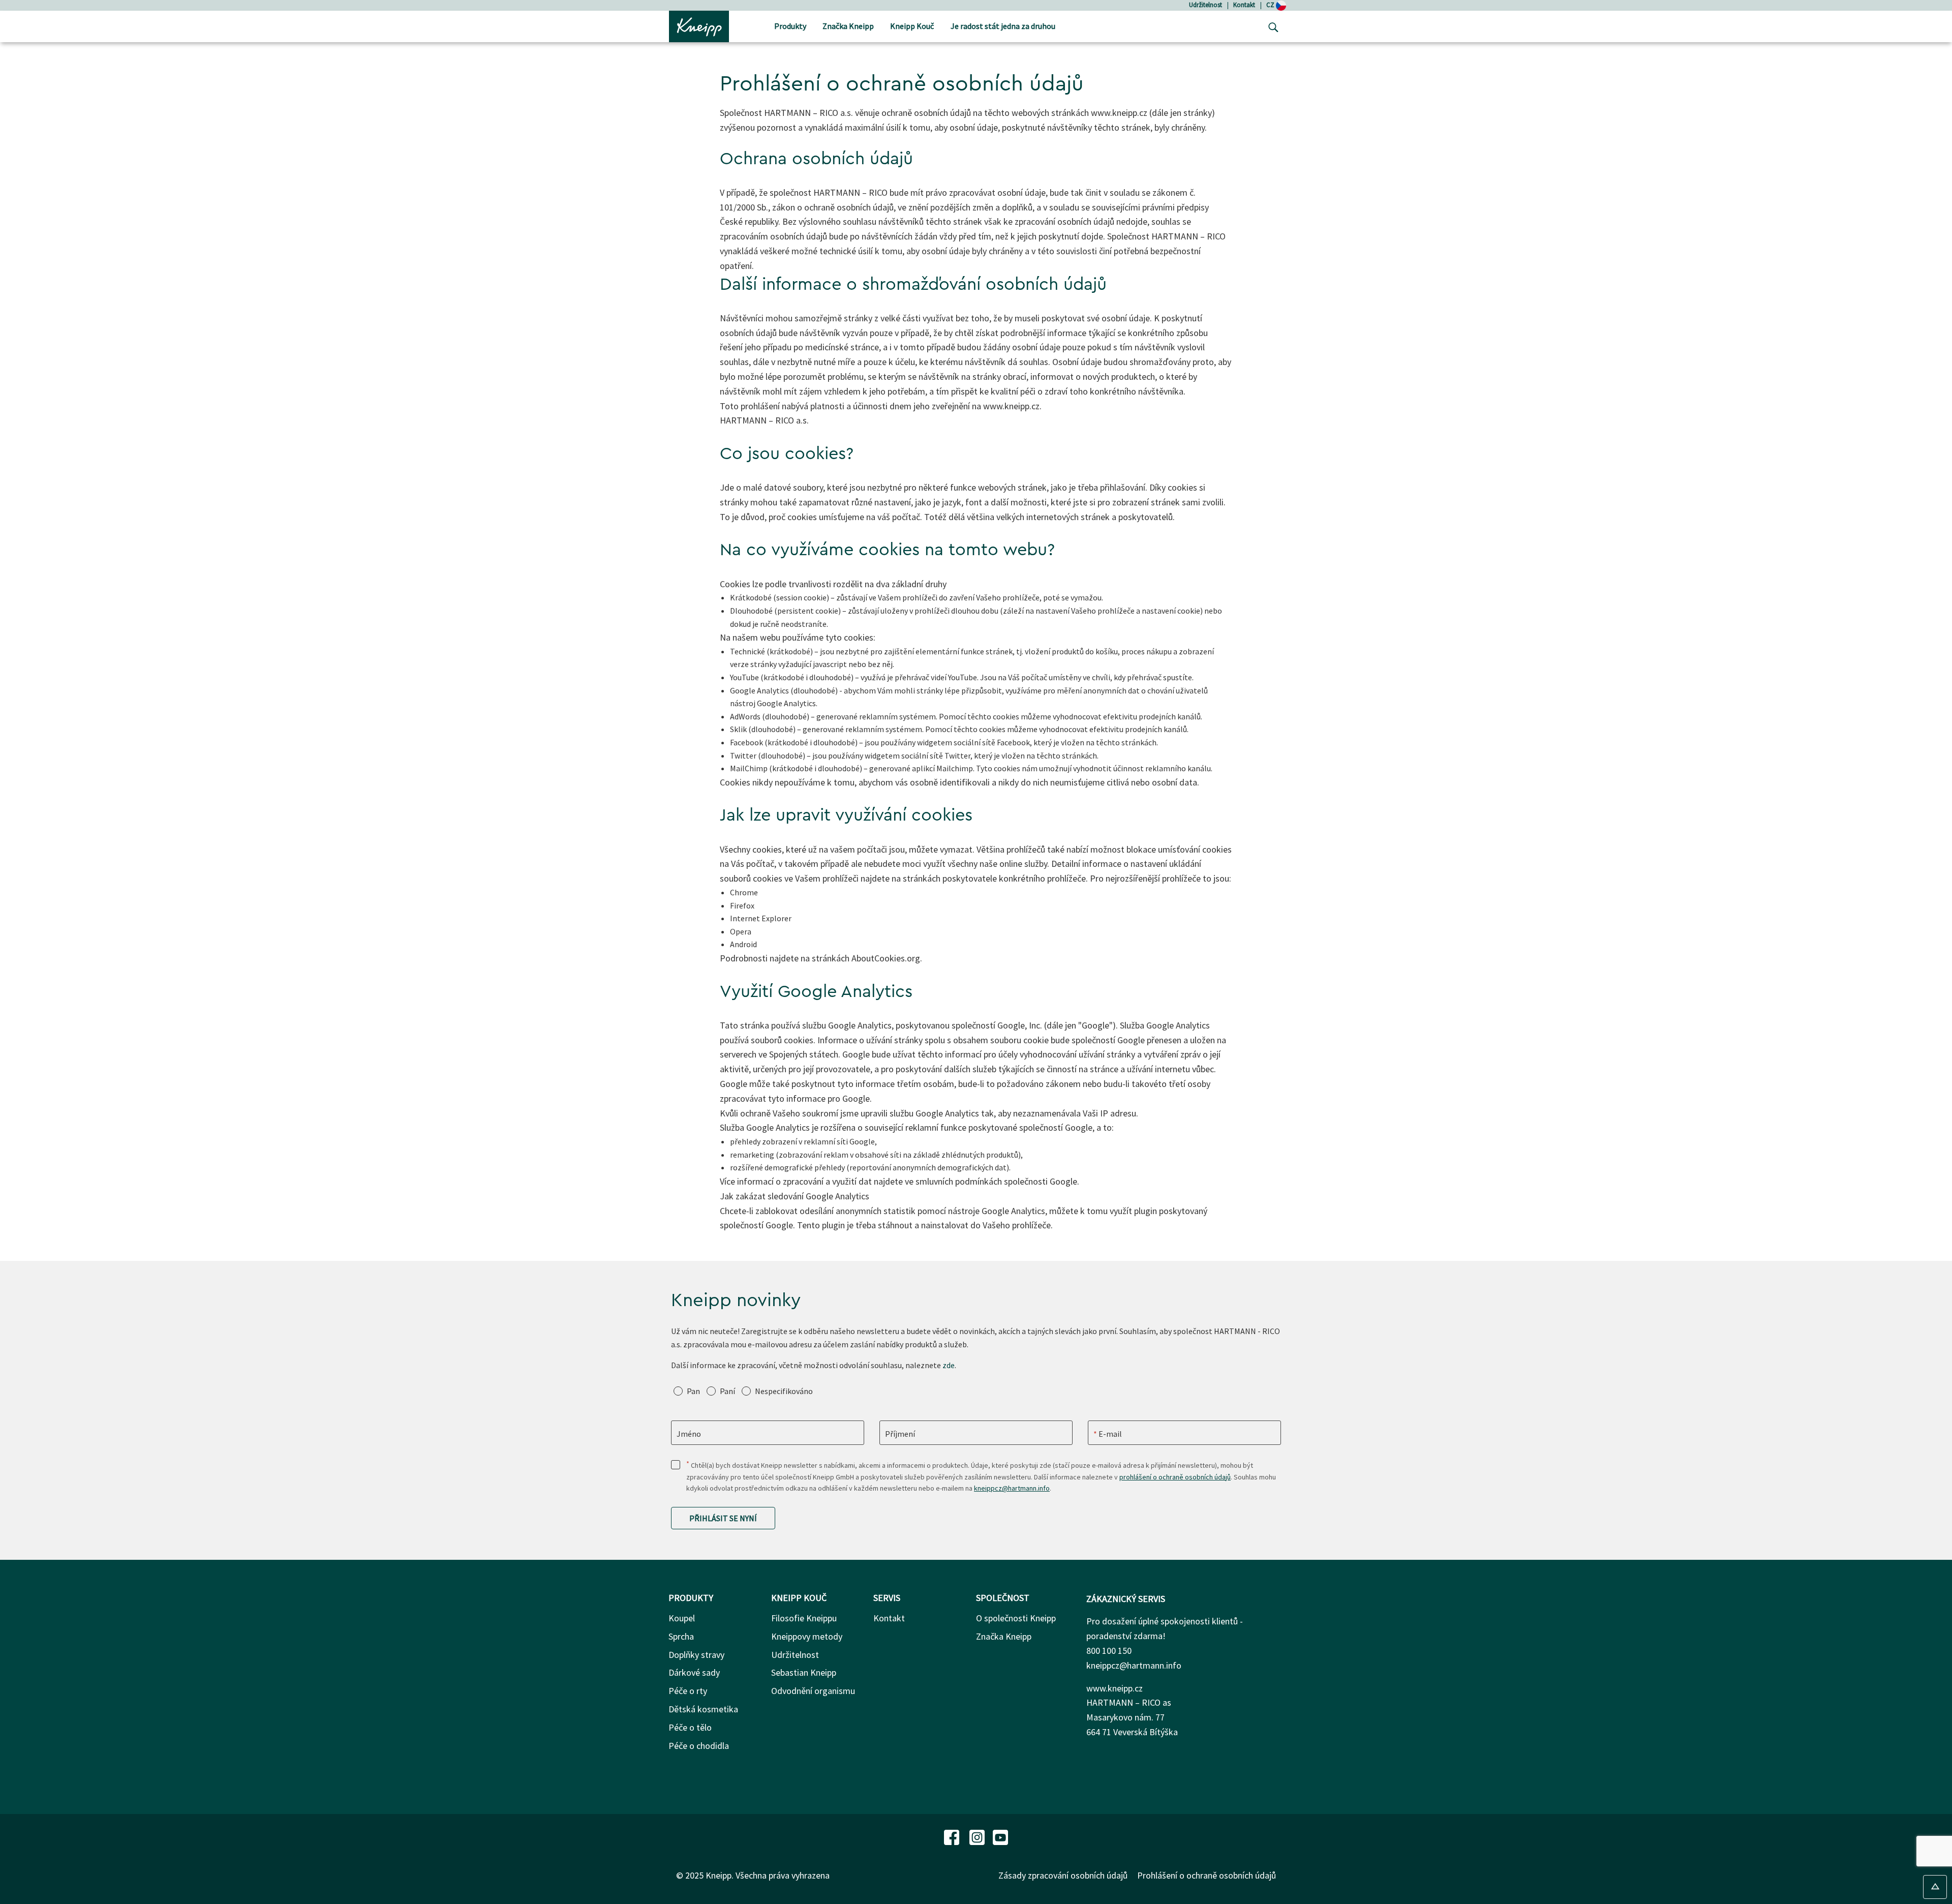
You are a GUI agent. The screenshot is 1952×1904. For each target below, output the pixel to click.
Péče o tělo (690, 1727)
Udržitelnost (1206, 5)
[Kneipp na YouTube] (1000, 1836)
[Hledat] (1271, 26)
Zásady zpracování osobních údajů (1063, 1875)
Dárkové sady (694, 1672)
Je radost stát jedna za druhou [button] (1003, 26)
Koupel (682, 1618)
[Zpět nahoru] (1935, 1887)
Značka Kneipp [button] (848, 26)
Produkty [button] (790, 26)
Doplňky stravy (696, 1655)
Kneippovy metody (807, 1636)
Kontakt (1244, 5)
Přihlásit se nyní (723, 1518)
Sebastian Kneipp (804, 1672)
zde (949, 1365)
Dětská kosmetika (703, 1709)
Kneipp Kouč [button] (912, 26)
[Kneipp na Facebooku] (953, 1836)
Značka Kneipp (1004, 1636)
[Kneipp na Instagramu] (978, 1836)
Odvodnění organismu (813, 1691)
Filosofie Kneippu (804, 1618)
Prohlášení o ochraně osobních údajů (1207, 1875)
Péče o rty (688, 1691)
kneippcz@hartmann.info (1012, 1488)
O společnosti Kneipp (1016, 1618)
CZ (1271, 5)
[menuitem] (790, 27)
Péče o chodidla (699, 1746)
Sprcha (681, 1636)
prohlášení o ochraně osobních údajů (1175, 1477)
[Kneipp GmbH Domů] (699, 25)
